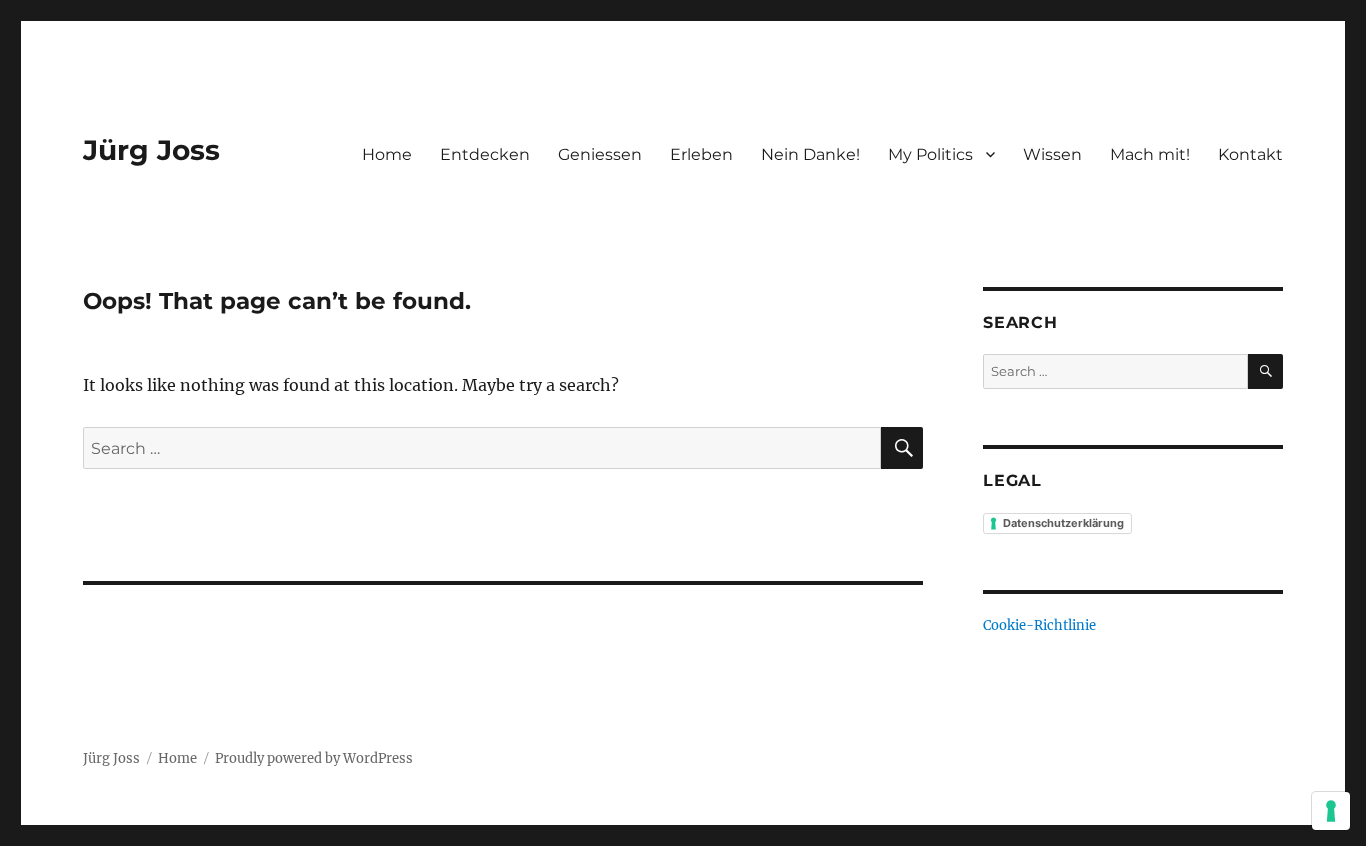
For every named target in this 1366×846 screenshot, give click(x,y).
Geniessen (600, 154)
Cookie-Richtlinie (1039, 625)
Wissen (1052, 154)
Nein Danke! (810, 154)
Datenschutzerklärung (1063, 523)
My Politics (930, 154)
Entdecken (485, 154)
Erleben (701, 154)
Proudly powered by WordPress (314, 758)
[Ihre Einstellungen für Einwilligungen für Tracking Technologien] (1331, 811)
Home (387, 154)
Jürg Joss (151, 150)
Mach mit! (1150, 154)
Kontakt (1250, 154)
